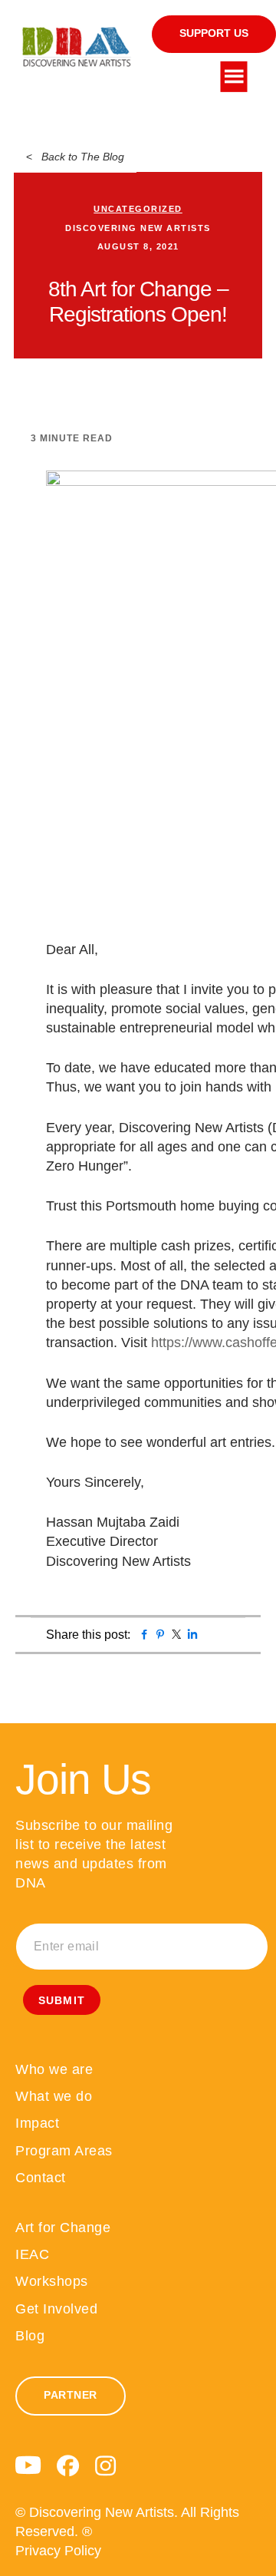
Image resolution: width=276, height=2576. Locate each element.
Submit (62, 2000)
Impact (37, 2123)
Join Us (83, 1779)
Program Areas (64, 2151)
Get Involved (56, 2309)
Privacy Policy (58, 2551)
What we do (54, 2096)
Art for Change (63, 2228)
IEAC (32, 2254)
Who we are (54, 2069)
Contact (41, 2178)
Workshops (52, 2281)
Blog (30, 2336)
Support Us (214, 33)
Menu (234, 77)
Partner (71, 2395)
